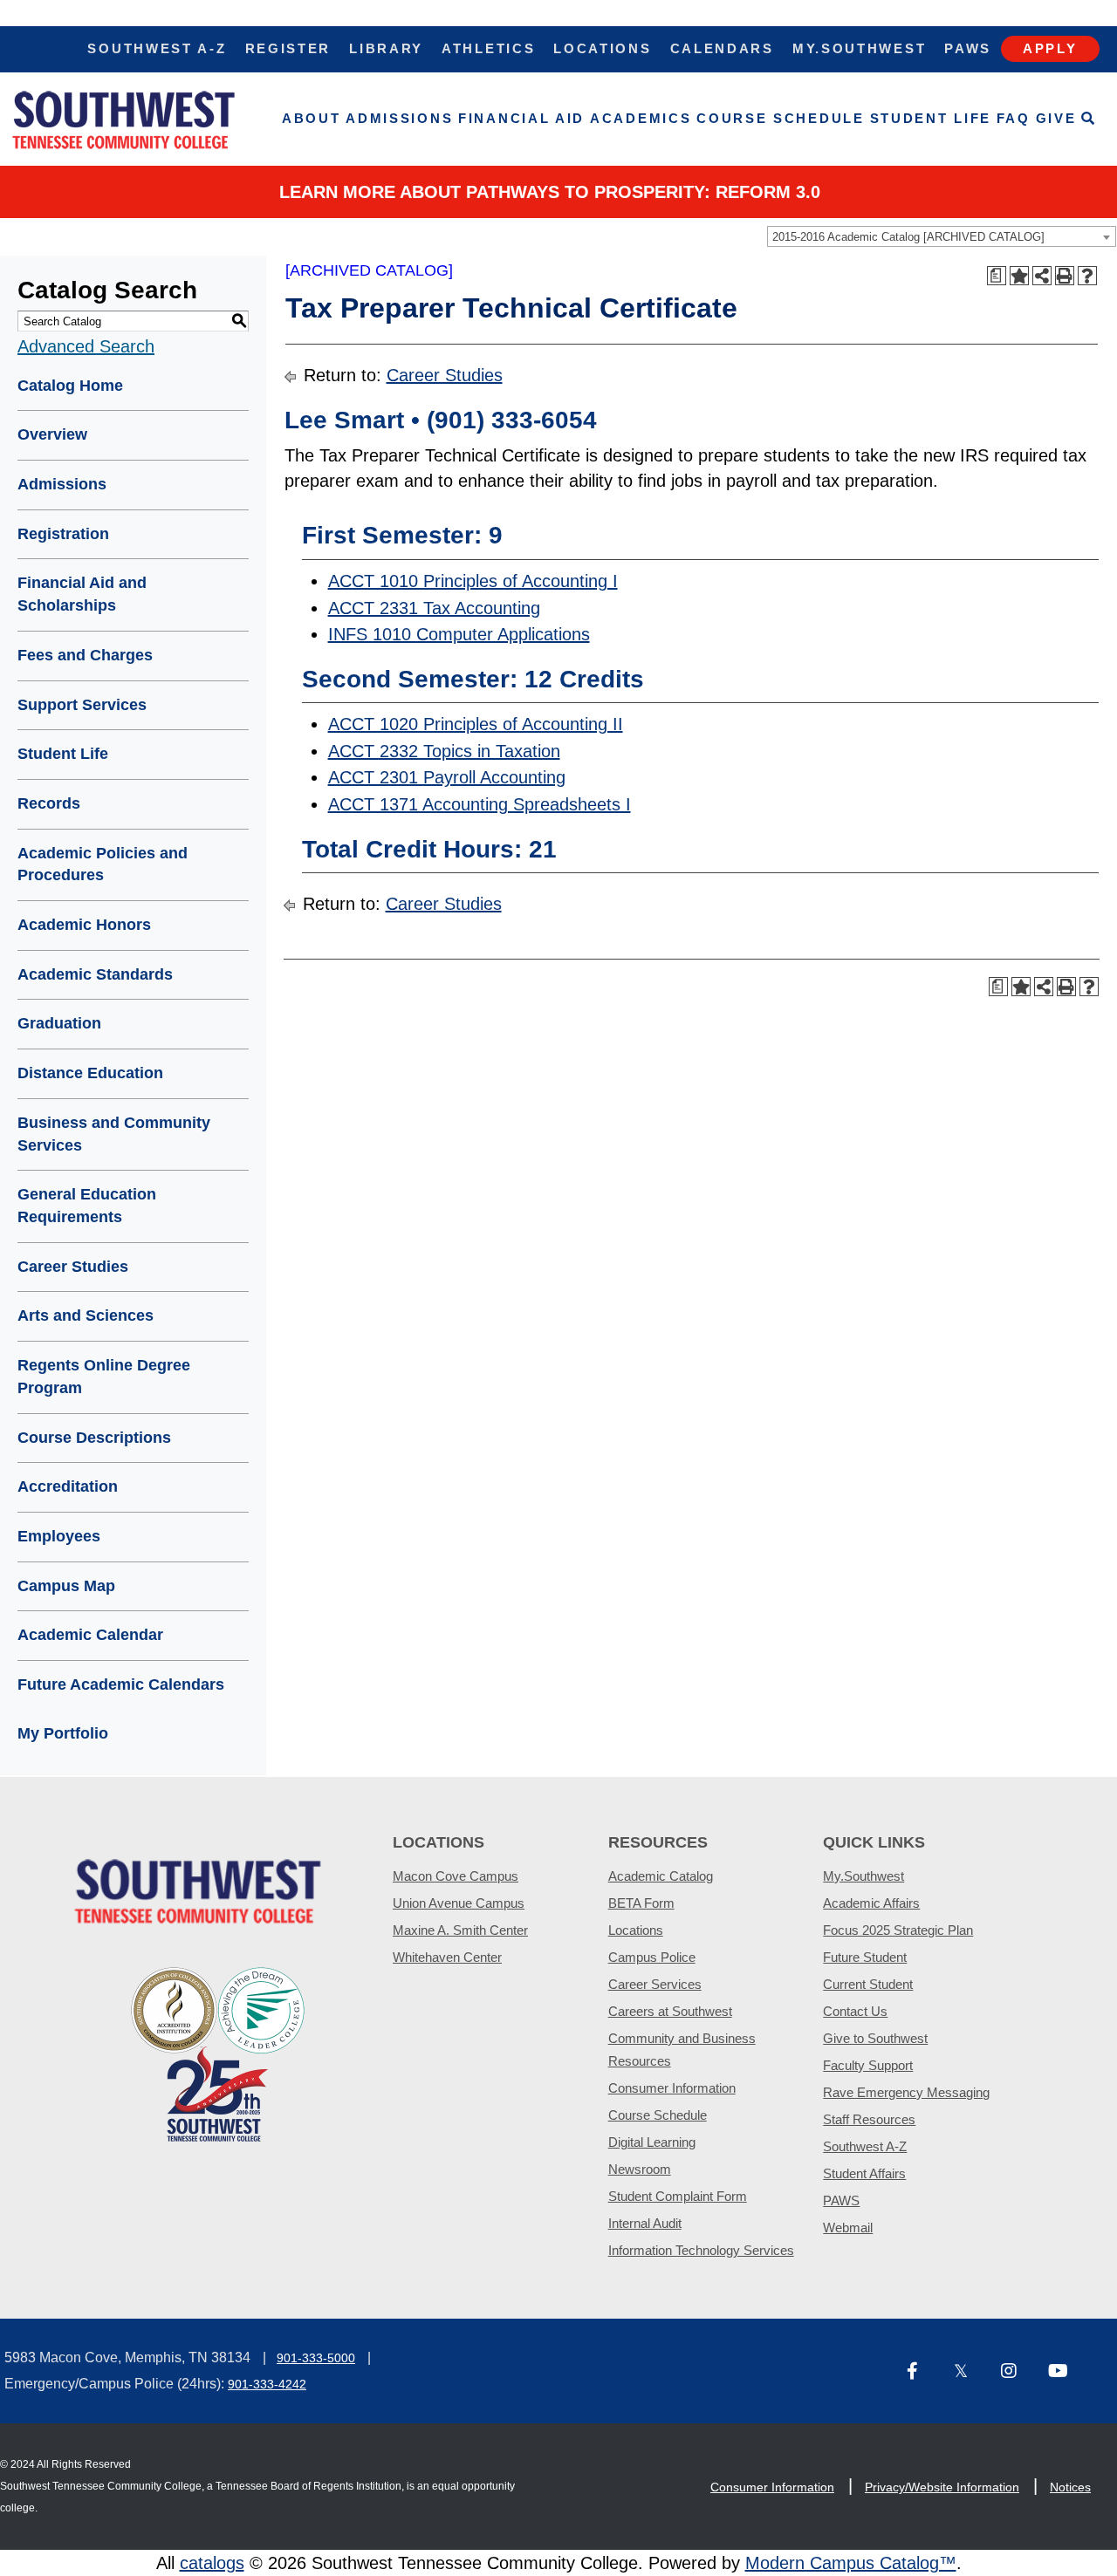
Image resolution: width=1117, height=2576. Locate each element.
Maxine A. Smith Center (460, 1930)
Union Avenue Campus (459, 1903)
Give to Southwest (875, 2038)
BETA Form (641, 1903)
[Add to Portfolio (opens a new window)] (1019, 276)
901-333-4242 (267, 2384)
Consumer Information (672, 2088)
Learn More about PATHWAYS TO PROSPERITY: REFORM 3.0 (550, 192)
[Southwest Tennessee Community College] (124, 119)
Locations (602, 48)
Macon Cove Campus (456, 1876)
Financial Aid (521, 118)
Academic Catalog (661, 1876)
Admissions (399, 118)
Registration (63, 534)
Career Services (655, 1984)
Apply (1050, 48)
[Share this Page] (1042, 276)
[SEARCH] (1089, 119)
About (312, 118)
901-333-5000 (316, 2358)
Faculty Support (868, 2065)
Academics (641, 118)
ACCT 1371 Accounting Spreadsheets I (480, 804)
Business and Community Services (114, 1134)
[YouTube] (1065, 2372)
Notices (1070, 2487)
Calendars (722, 48)
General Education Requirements (87, 1206)
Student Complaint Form (678, 2196)
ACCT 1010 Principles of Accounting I (473, 581)
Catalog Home (70, 386)
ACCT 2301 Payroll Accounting (447, 777)
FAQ (1014, 118)
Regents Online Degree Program (104, 1377)
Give (1056, 118)
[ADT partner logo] (218, 2053)
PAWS (841, 2200)
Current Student (868, 1984)
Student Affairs (864, 2173)
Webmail (848, 2228)
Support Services (82, 705)
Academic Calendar (90, 1635)
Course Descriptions (94, 1438)
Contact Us (855, 2011)
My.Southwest (859, 48)
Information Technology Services (701, 2250)
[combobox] (942, 236)
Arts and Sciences (86, 1315)
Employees (59, 1536)
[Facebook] (923, 2372)
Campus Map (66, 1586)
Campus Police (652, 1957)
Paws (968, 48)
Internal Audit (645, 2223)
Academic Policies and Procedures (103, 864)
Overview (52, 434)
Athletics (488, 48)
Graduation (59, 1023)
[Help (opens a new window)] (1087, 276)
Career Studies (73, 1267)
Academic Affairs (871, 1903)
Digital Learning (652, 2142)
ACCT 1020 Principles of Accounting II (476, 724)
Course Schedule (781, 118)
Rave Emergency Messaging (906, 2092)
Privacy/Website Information (942, 2487)
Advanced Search (86, 346)
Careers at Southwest (670, 2011)
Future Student (865, 1957)
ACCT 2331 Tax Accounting (434, 608)
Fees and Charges (85, 655)
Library (386, 48)
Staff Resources (869, 2119)
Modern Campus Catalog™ (851, 2563)
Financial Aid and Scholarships (82, 594)
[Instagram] (1018, 2372)
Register (288, 48)
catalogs (212, 2563)
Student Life (931, 118)
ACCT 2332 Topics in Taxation (444, 751)
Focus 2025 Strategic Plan (898, 1930)
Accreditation (68, 1486)
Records (49, 803)
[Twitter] (970, 2372)
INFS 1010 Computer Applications (459, 634)
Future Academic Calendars (121, 1684)
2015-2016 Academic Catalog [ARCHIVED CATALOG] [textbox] (908, 237)
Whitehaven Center (447, 1957)
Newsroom (640, 2169)
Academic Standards (95, 974)
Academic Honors (84, 925)
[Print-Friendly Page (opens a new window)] (1065, 276)
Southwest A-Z (157, 48)
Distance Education (90, 1073)
